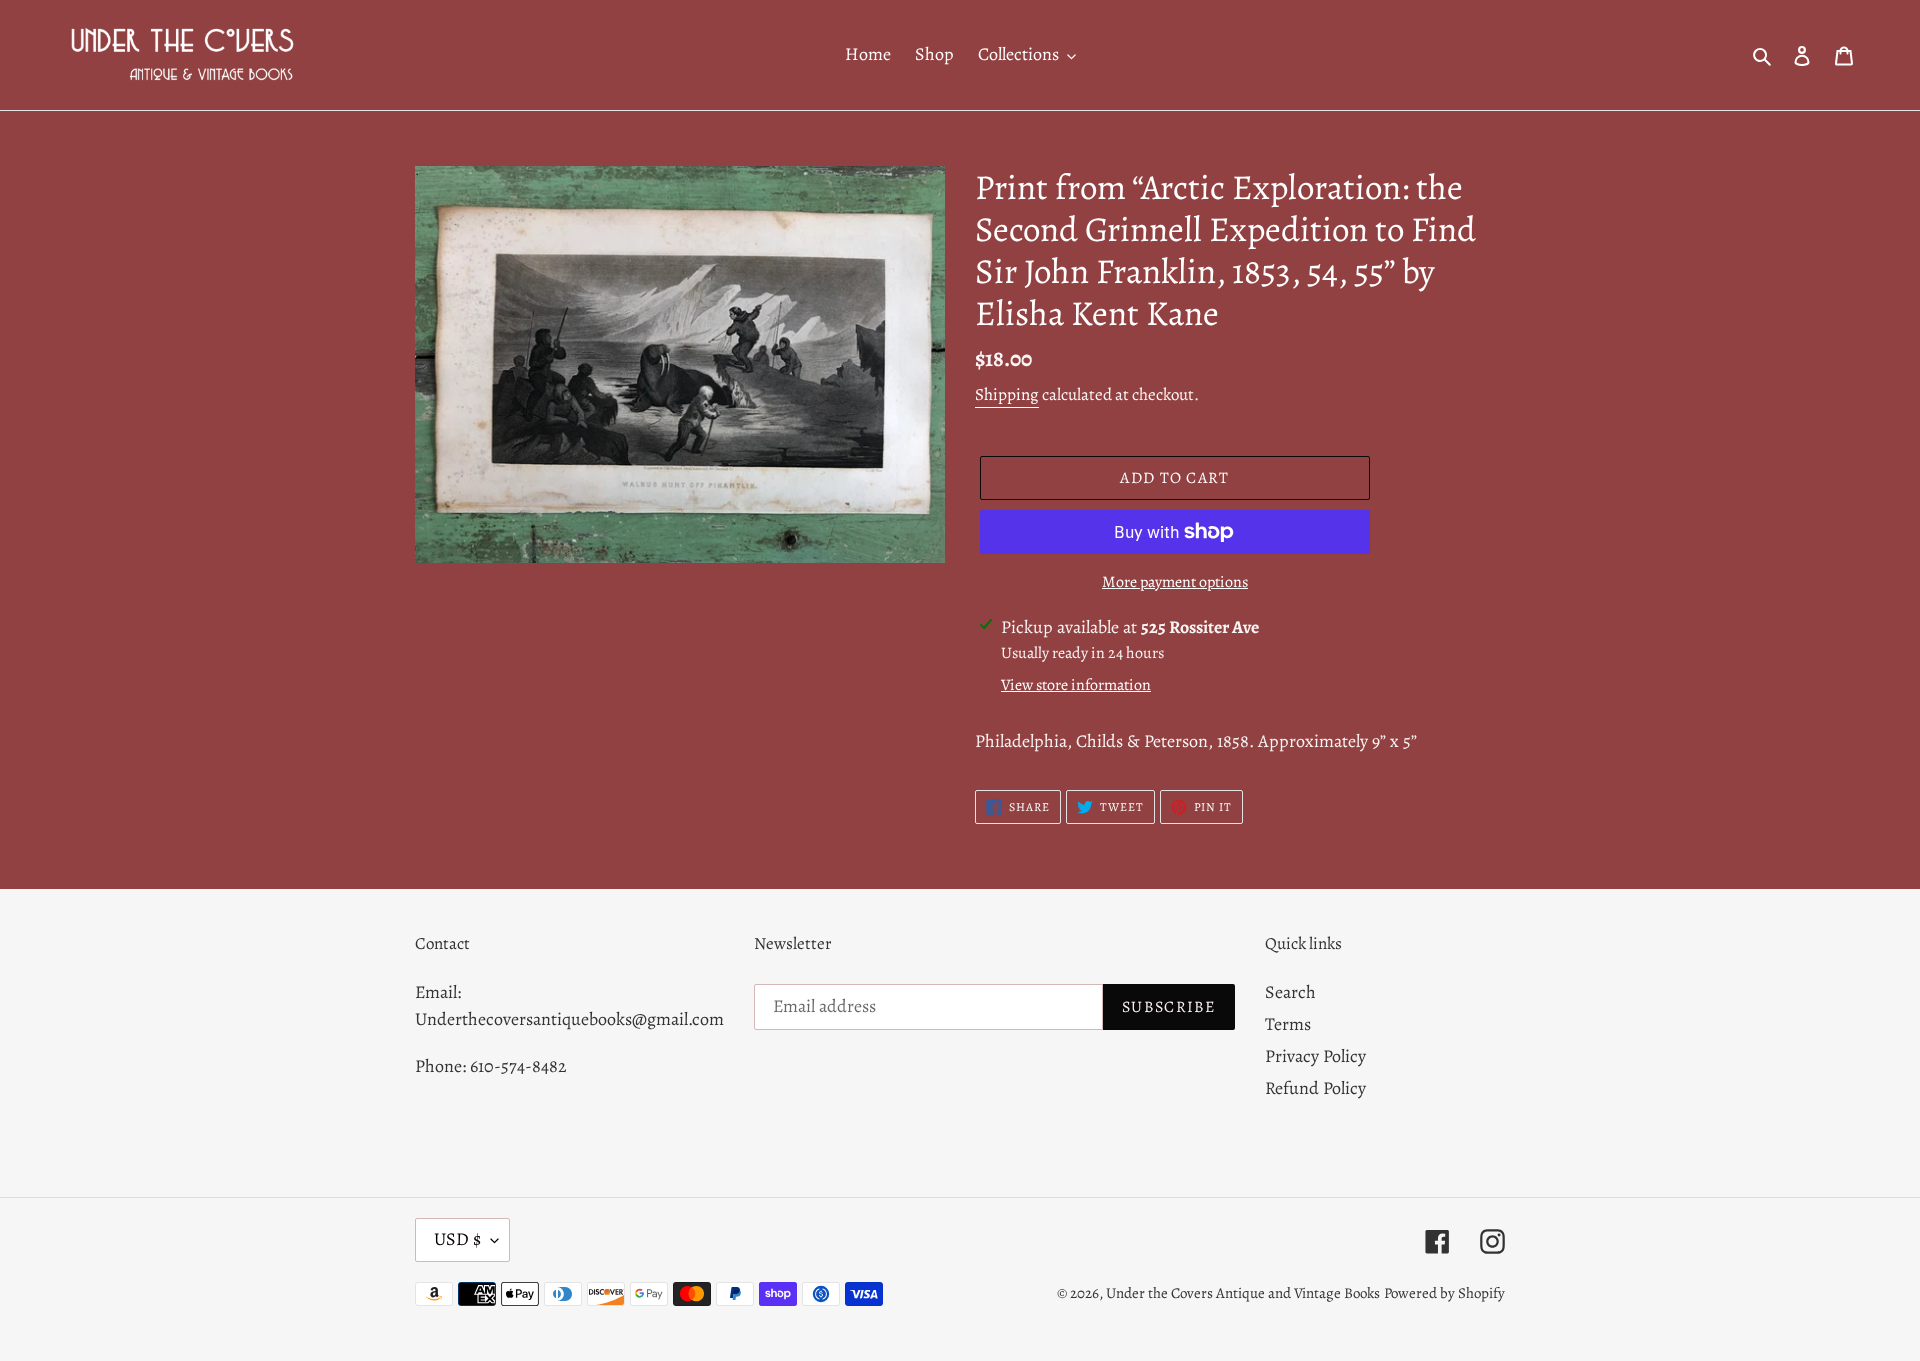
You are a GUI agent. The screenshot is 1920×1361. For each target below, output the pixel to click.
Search (1290, 992)
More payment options (1175, 582)
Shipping (1007, 394)
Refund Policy (1315, 1088)
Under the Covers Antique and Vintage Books (1243, 1293)
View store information (1076, 685)
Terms (1288, 1024)
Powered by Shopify (1444, 1293)
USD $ (457, 1239)
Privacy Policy (1315, 1056)
